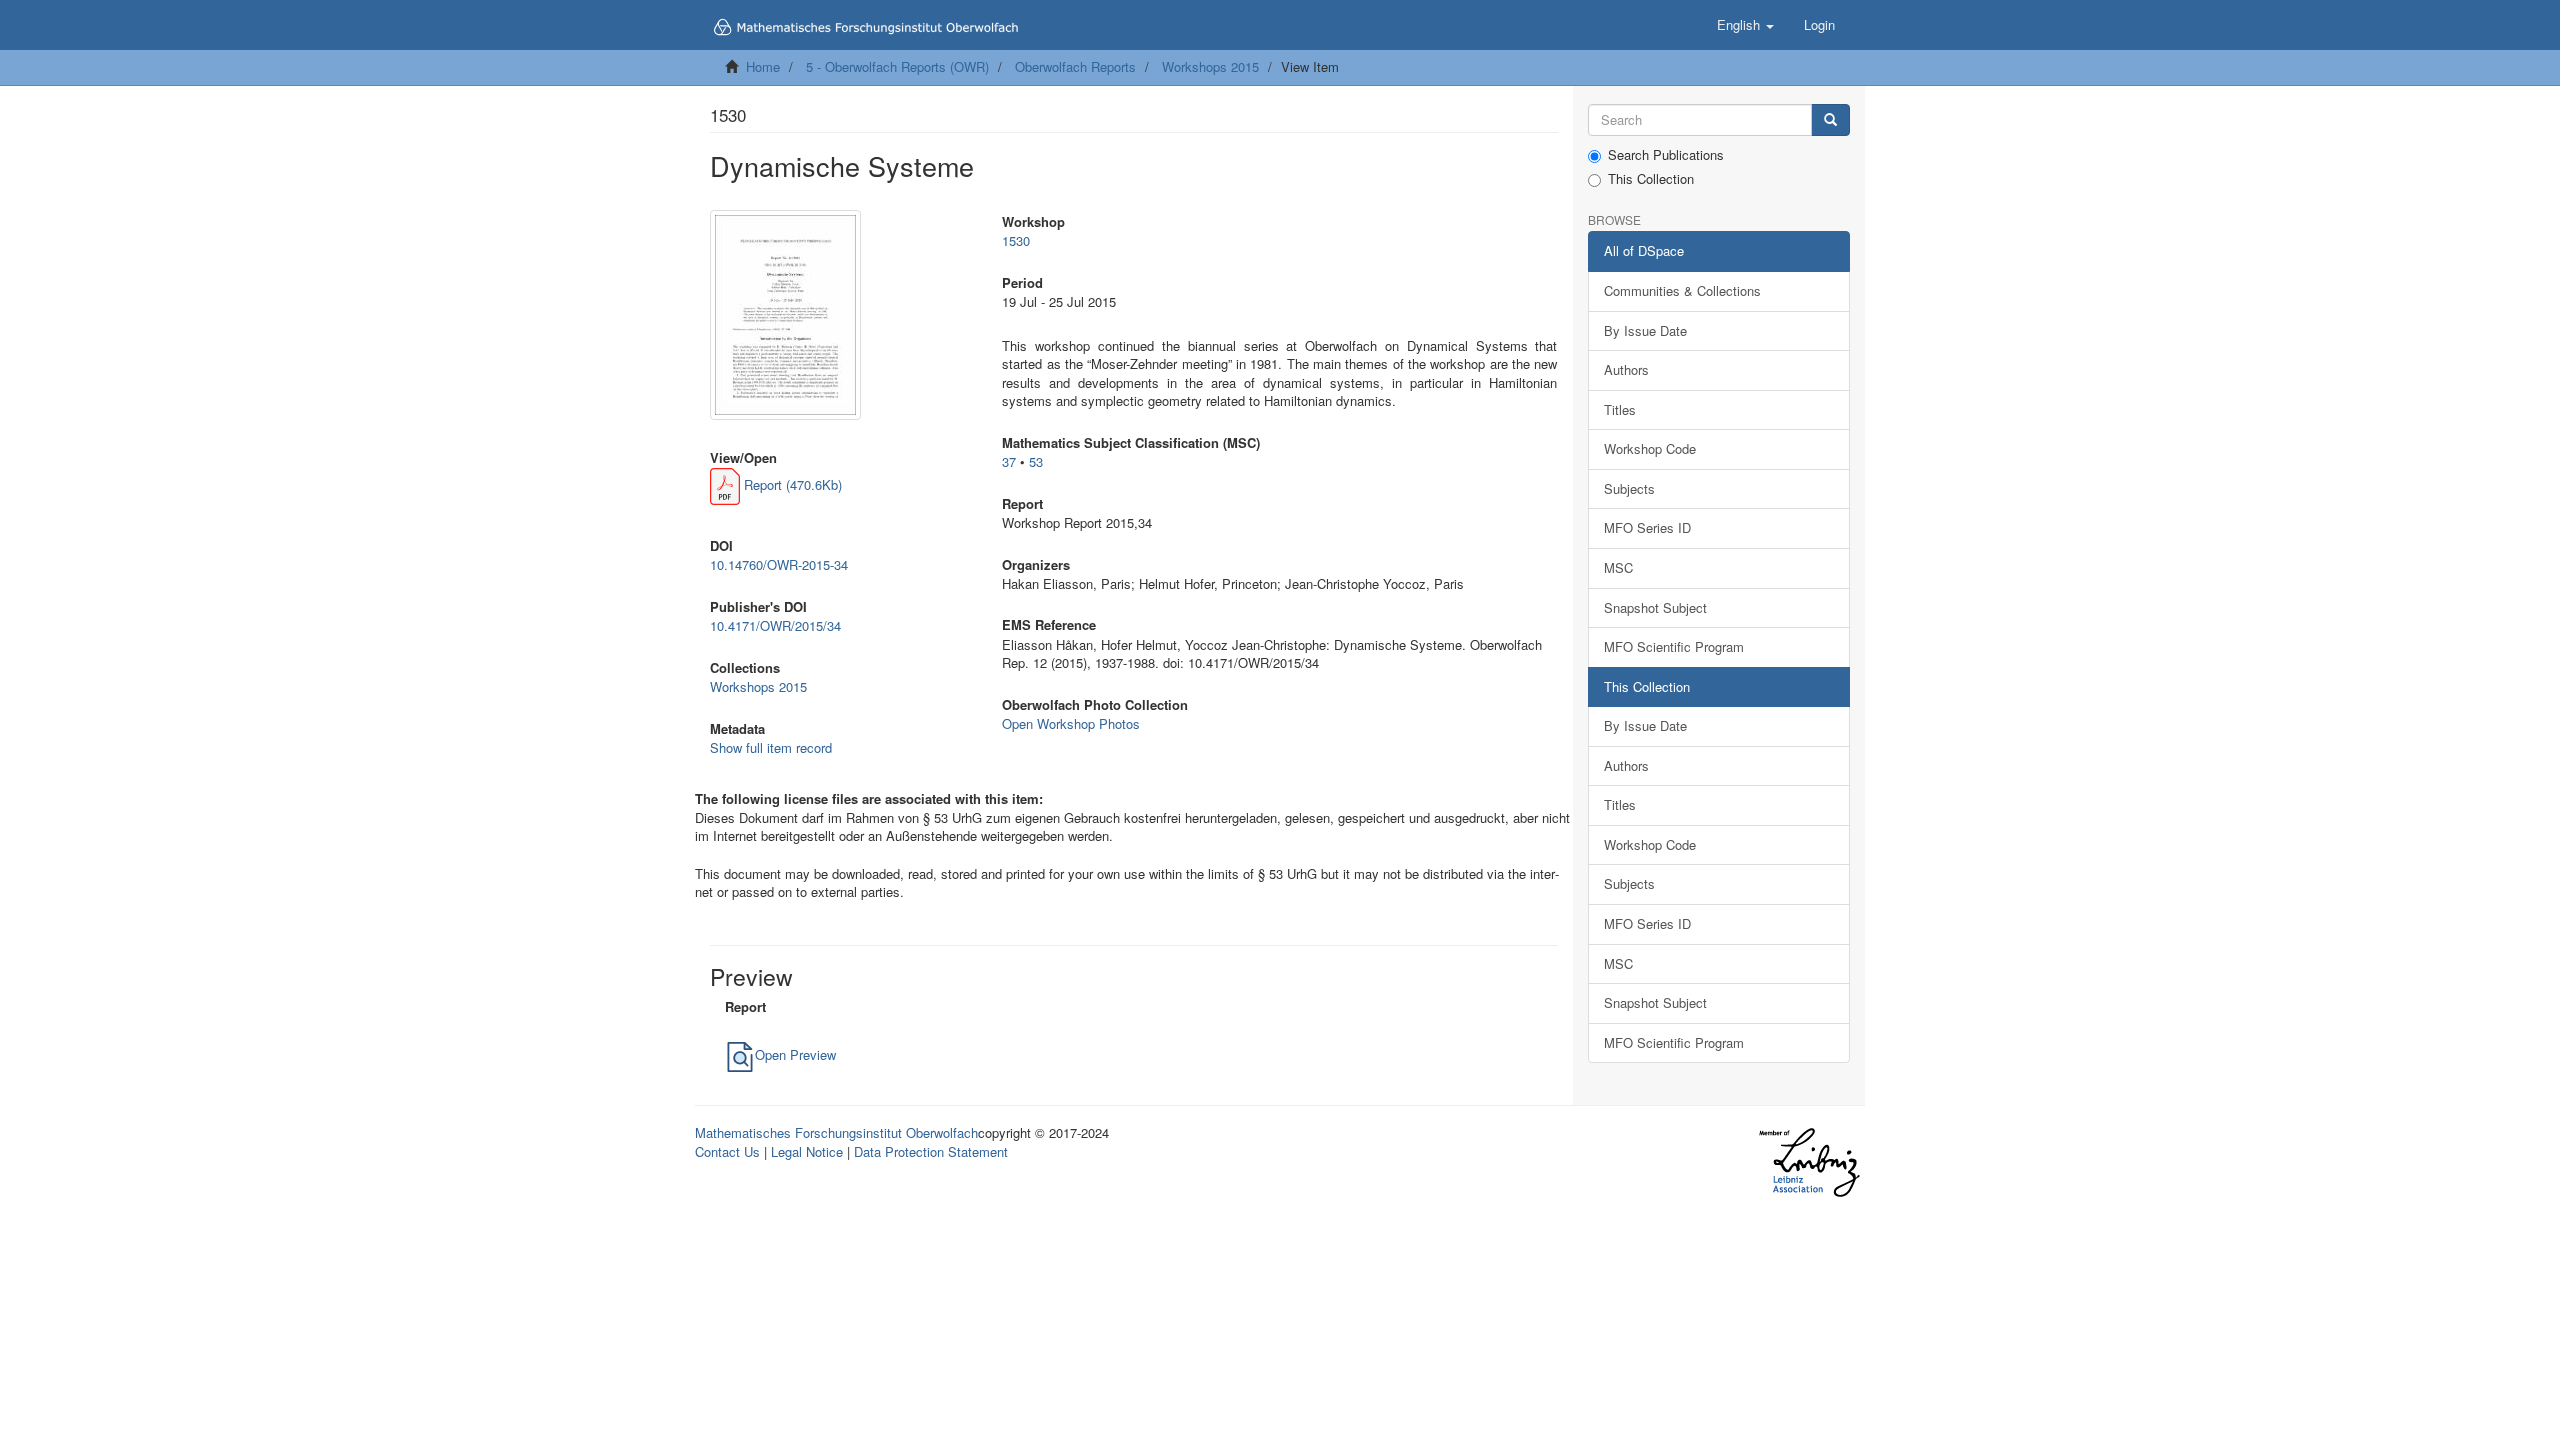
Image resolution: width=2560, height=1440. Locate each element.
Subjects (1629, 488)
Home (763, 66)
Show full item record (771, 747)
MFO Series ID (1647, 527)
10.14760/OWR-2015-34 (779, 564)
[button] (1745, 25)
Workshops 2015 (1210, 66)
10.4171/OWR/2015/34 (775, 625)
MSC (1618, 567)
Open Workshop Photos (1071, 723)
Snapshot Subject (1655, 607)
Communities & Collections (1682, 290)
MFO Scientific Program (1674, 646)
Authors (1626, 369)
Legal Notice (807, 1151)
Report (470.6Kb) (791, 484)
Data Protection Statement (931, 1151)
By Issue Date (1645, 330)
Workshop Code (1650, 448)
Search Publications (1666, 155)
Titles (1620, 409)
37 (1009, 461)
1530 (1016, 240)
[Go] (1830, 120)
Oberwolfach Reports (1075, 66)
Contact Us (727, 1151)
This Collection (1651, 179)
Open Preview (795, 1054)
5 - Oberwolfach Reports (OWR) (897, 66)
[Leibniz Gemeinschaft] (1808, 1162)
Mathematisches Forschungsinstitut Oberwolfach (836, 1132)
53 (1036, 461)
